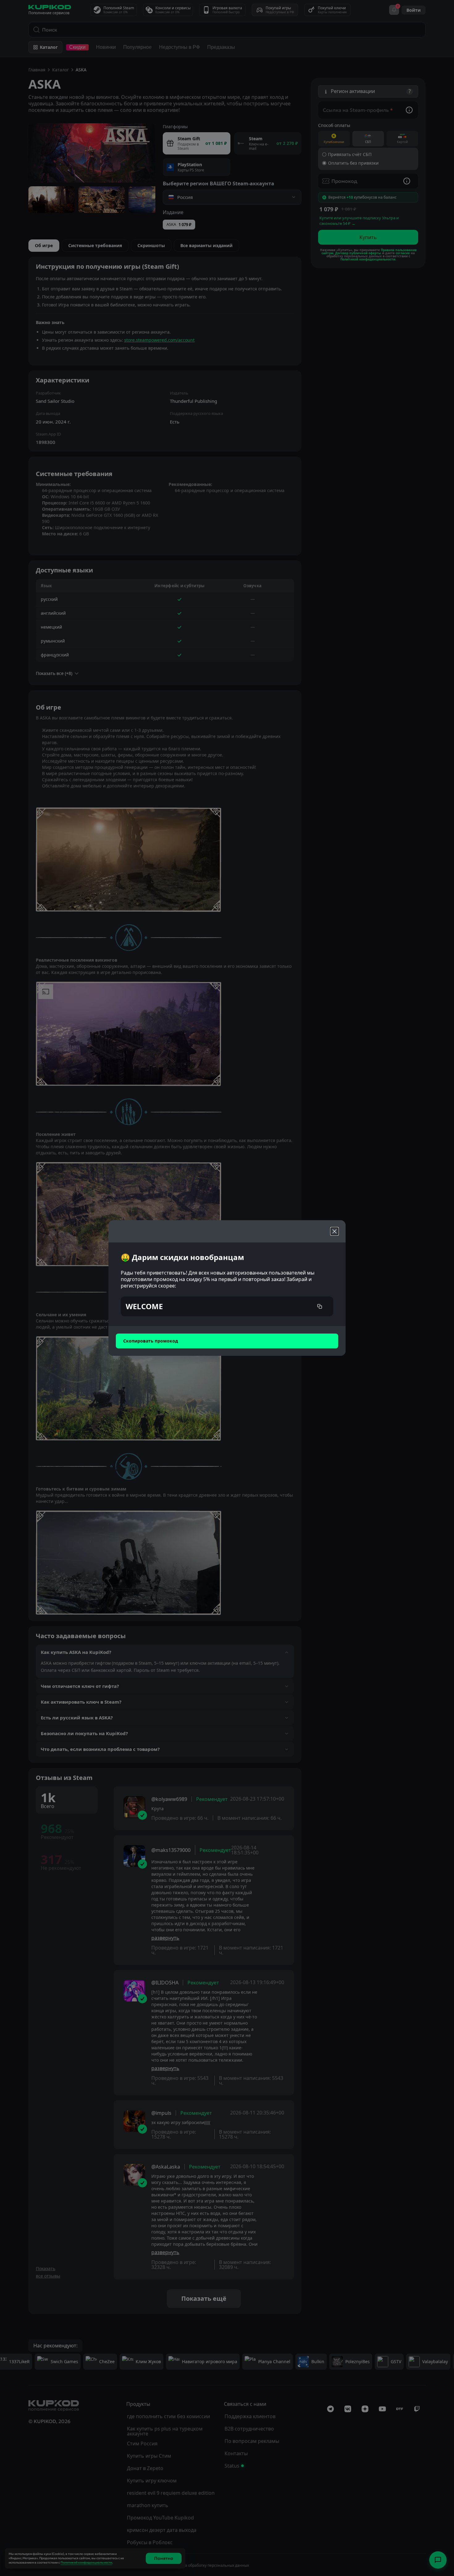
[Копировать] (320, 1306)
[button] (227, 1306)
